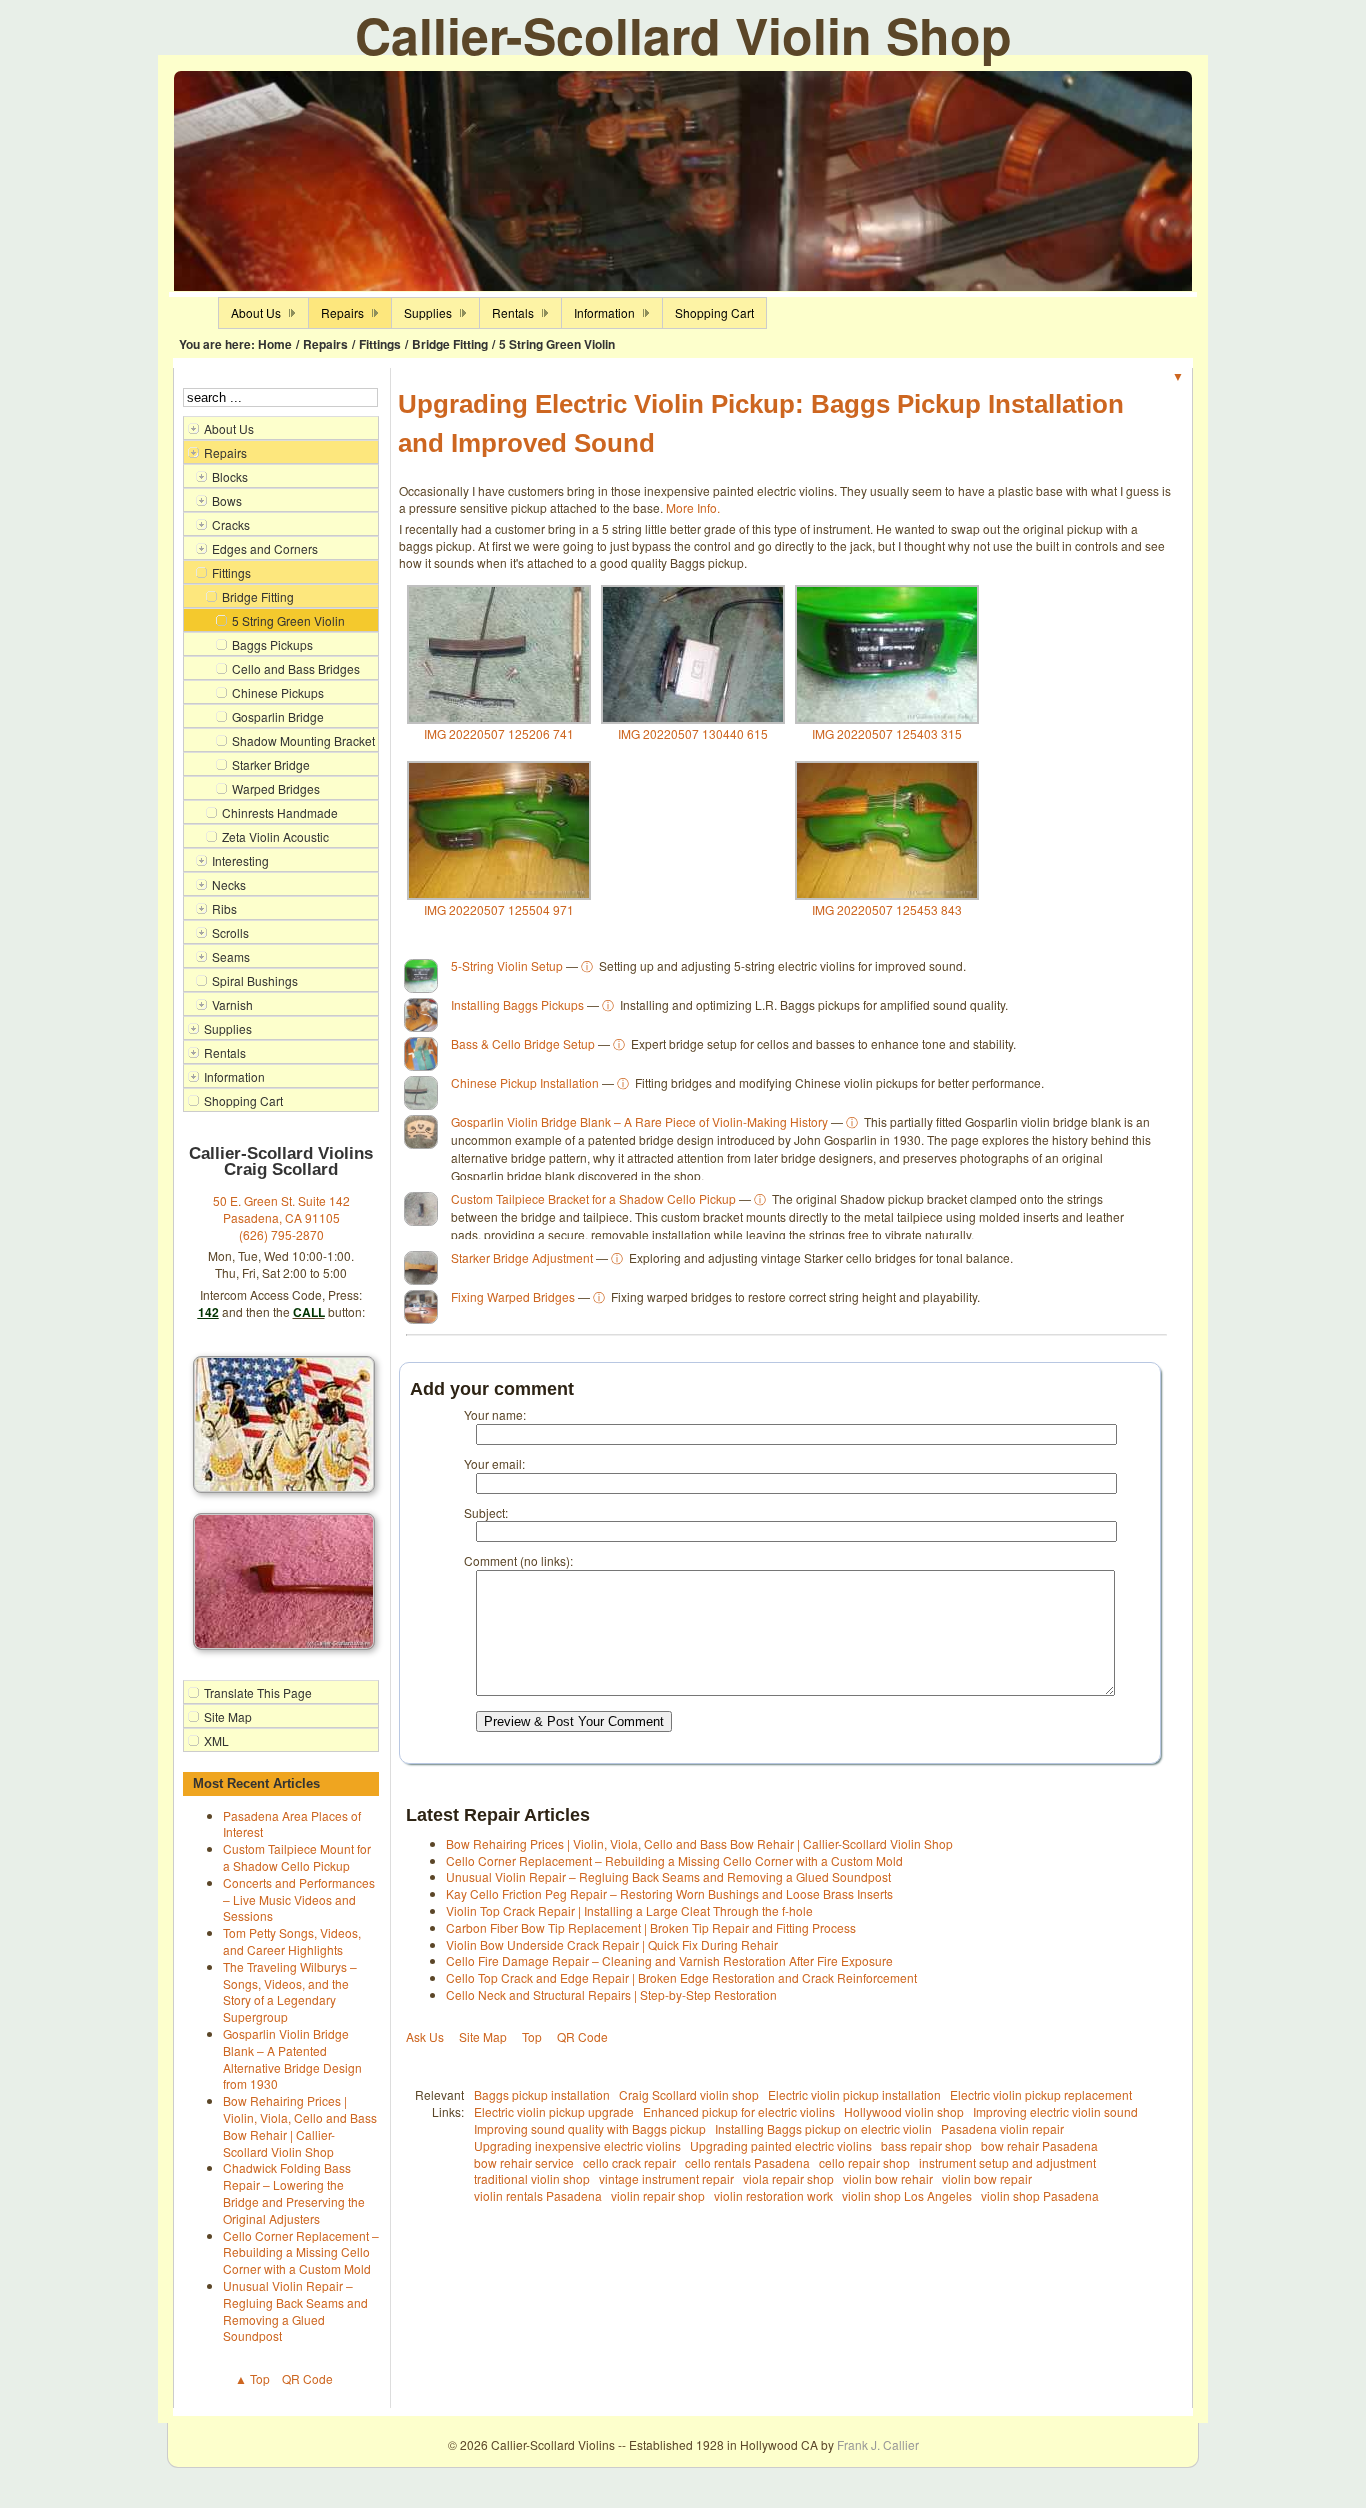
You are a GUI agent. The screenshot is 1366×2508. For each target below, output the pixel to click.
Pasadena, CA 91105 (281, 1217)
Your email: (494, 1463)
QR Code (307, 2378)
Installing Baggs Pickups (517, 1004)
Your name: (495, 1414)
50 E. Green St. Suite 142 (281, 1200)
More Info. (693, 507)
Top (532, 2036)
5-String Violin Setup (507, 965)
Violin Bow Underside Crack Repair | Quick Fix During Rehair (612, 1944)
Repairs (325, 344)
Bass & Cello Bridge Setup (523, 1043)
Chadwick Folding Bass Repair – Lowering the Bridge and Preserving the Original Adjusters (294, 2192)
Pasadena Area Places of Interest (292, 1824)
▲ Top (252, 2378)
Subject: (486, 1512)
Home (275, 344)
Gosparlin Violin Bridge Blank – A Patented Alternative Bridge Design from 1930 (292, 2058)
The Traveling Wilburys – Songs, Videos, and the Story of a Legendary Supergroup (290, 1991)
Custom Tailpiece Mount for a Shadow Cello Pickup (297, 1857)
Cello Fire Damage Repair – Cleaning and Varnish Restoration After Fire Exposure (669, 1960)
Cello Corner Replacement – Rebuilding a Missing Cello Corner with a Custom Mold (301, 2252)
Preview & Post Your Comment (574, 1721)
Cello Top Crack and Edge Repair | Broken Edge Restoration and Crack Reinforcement (681, 1977)
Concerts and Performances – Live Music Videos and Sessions (299, 1899)
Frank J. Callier (878, 2444)
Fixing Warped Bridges (513, 1296)
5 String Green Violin (557, 344)
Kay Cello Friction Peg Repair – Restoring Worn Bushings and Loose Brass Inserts (669, 1893)
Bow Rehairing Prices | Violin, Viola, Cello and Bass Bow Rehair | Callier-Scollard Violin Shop (300, 2125)
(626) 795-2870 (281, 1234)
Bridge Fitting (450, 344)
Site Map (483, 2036)
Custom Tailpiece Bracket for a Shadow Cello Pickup (593, 1198)
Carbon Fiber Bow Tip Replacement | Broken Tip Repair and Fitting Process (651, 1927)
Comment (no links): (518, 1560)
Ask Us (425, 2036)
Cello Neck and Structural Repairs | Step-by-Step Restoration (611, 1994)
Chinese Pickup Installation (525, 1082)
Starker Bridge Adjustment (522, 1257)
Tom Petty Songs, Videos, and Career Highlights (292, 1941)
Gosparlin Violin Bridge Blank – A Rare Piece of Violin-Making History (639, 1121)
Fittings (380, 344)
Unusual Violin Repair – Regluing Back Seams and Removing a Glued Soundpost (295, 2310)
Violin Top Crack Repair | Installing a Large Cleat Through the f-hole (629, 1910)
